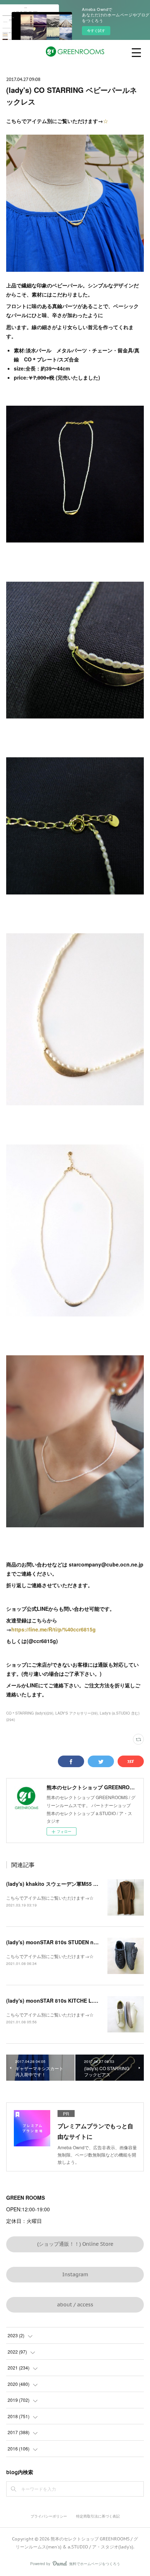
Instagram (75, 2274)
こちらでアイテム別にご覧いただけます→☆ (50, 1898)
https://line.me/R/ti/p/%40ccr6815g (54, 1629)
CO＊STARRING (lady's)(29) (30, 1713)
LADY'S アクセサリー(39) (76, 1713)
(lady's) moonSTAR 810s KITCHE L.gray (55, 2000)
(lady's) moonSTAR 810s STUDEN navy (54, 1942)
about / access (75, 2305)
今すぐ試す (96, 30)
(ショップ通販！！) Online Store (75, 2244)
